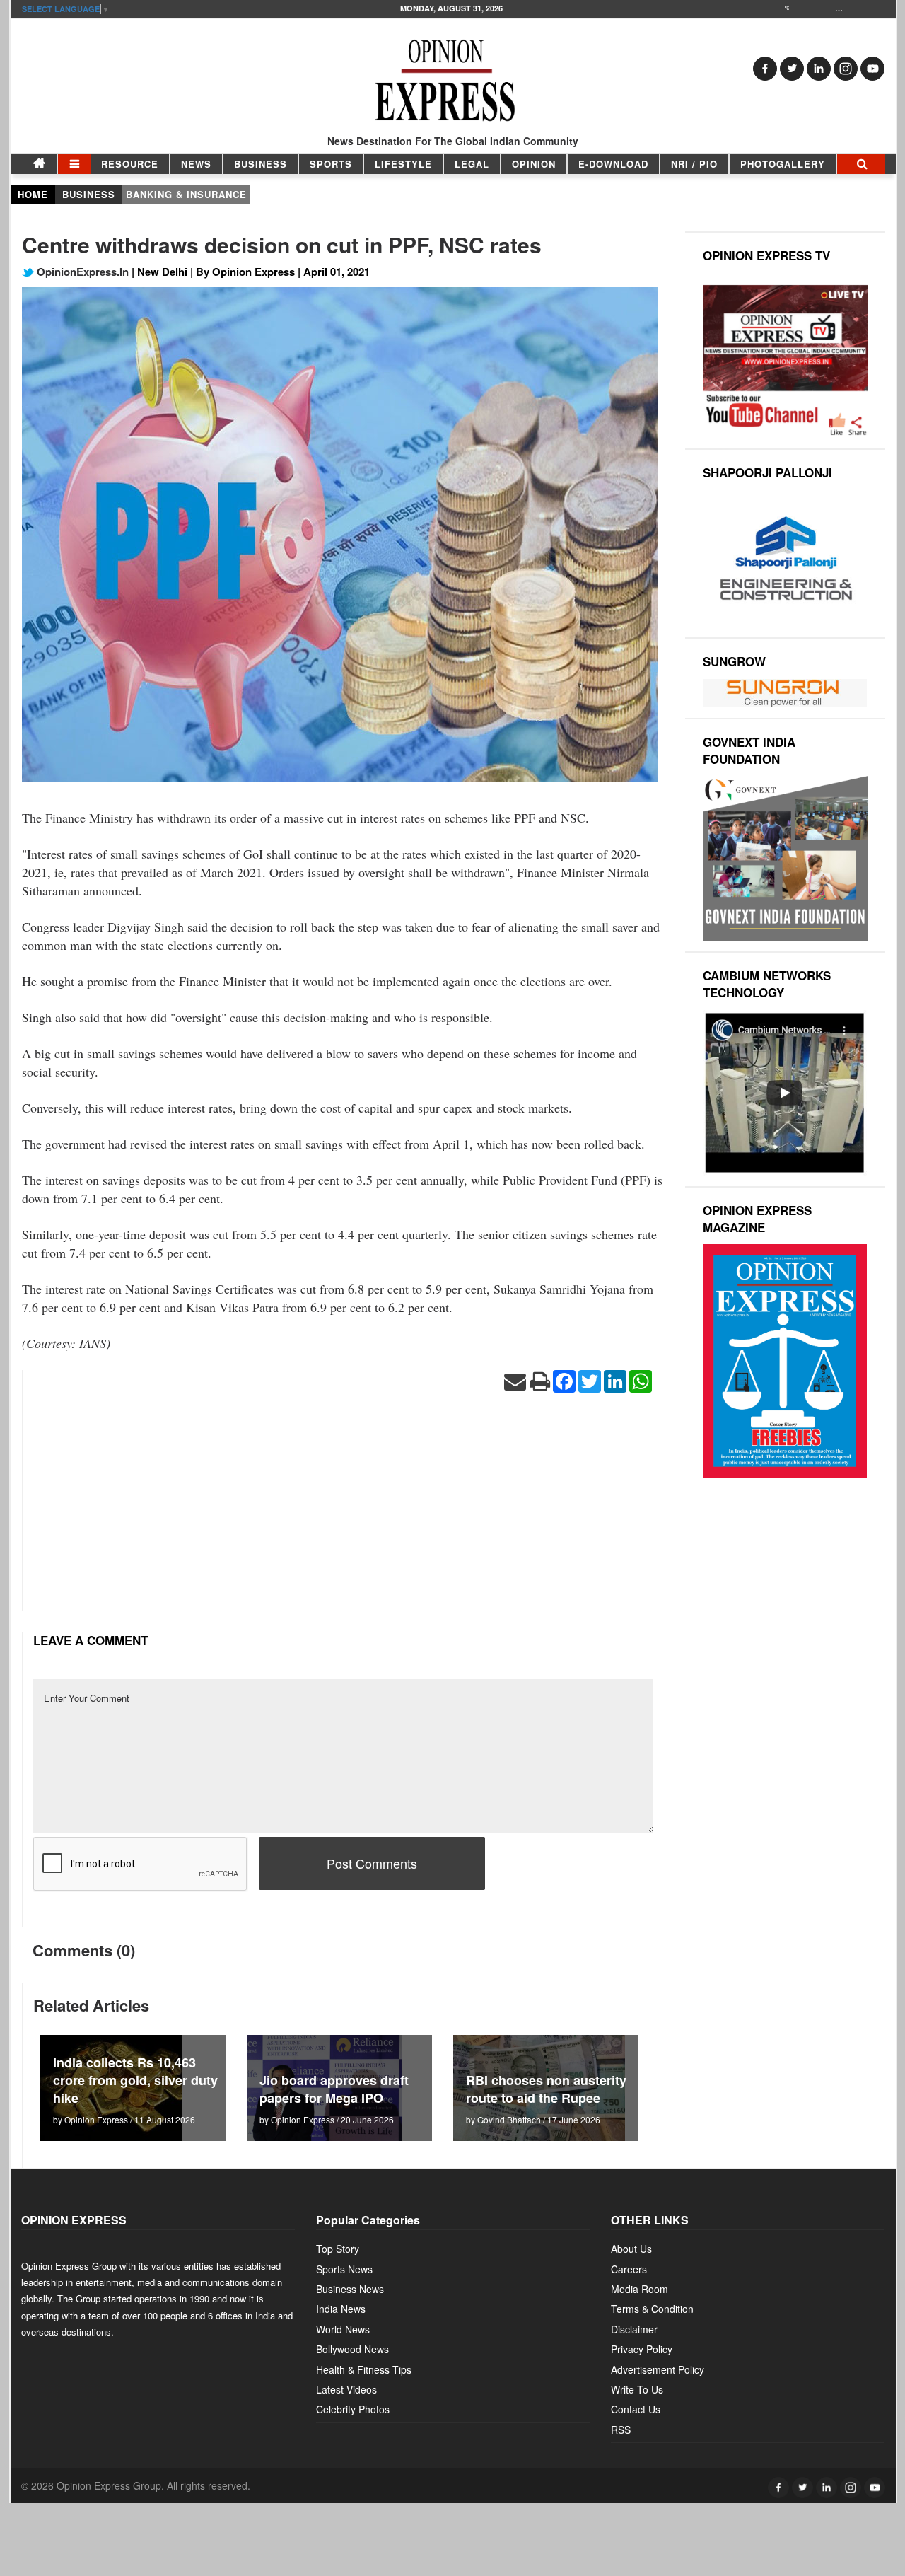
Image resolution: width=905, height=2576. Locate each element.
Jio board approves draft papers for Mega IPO (334, 2089)
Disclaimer (634, 2329)
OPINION (534, 164)
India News (341, 2309)
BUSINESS (261, 164)
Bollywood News (352, 2349)
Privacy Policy (642, 2349)
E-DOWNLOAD (613, 164)
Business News (350, 2289)
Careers (629, 2269)
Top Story (338, 2249)
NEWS (196, 164)
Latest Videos (346, 2389)
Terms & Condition (652, 2309)
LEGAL (472, 164)
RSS (621, 2430)
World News (343, 2329)
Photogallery (783, 164)
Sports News (344, 2269)
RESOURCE (130, 164)
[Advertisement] (343, 1512)
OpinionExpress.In (81, 272)
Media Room (640, 2289)
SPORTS (331, 164)
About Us (631, 2249)
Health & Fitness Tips (364, 2369)
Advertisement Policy (658, 2369)
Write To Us (637, 2389)
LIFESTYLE (403, 164)
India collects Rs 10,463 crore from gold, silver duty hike (135, 2080)
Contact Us (636, 2409)
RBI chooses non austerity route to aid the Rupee (546, 2089)
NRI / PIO (694, 164)
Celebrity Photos (353, 2409)
